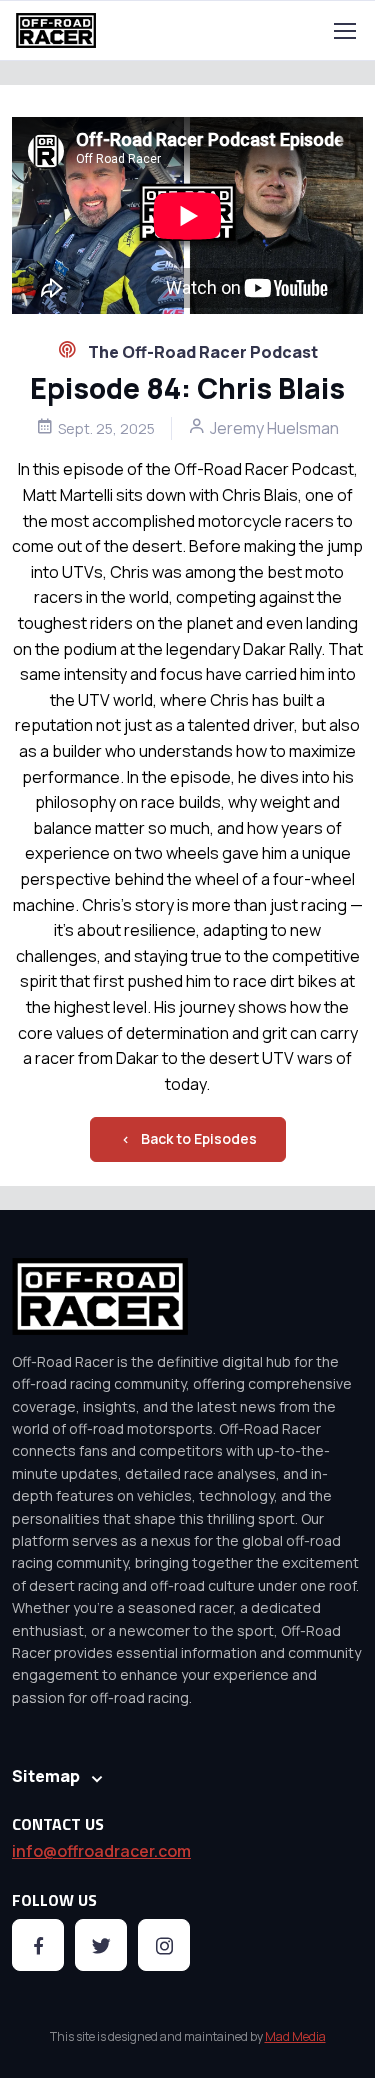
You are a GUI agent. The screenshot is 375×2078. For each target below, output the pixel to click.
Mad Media (295, 2036)
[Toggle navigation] (344, 31)
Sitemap (46, 1776)
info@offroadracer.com (101, 1851)
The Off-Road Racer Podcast (201, 352)
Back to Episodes (199, 1138)
